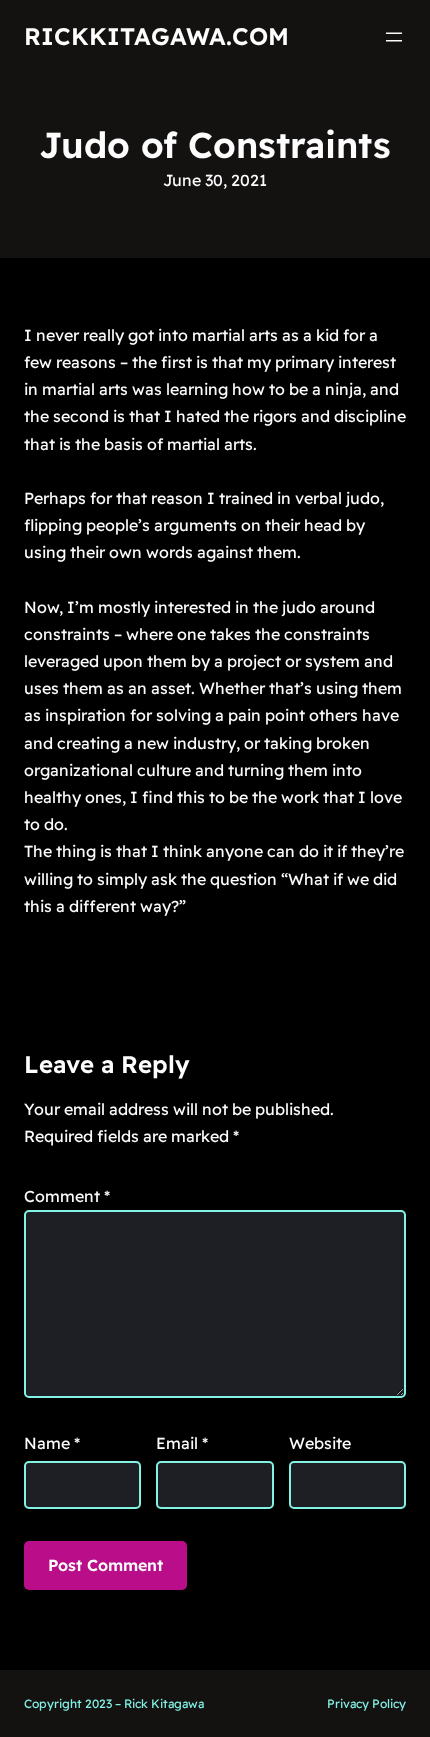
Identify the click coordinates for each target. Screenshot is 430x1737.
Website (320, 1443)
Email (182, 1443)
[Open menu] (394, 37)
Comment (67, 1196)
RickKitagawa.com (156, 36)
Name (52, 1443)
